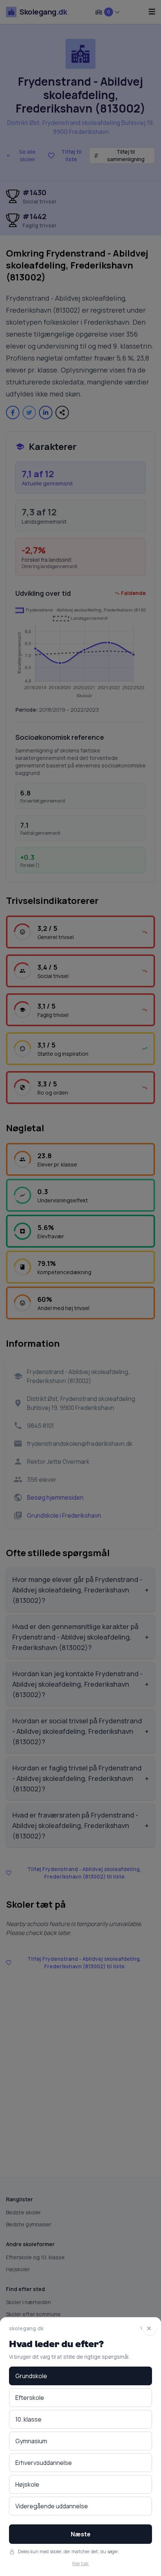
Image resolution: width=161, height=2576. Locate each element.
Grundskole (31, 2376)
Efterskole (30, 2398)
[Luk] (150, 2328)
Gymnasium (31, 2441)
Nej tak (80, 2563)
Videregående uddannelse (52, 2506)
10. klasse (28, 2419)
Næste (81, 2534)
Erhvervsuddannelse (44, 2463)
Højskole (27, 2484)
